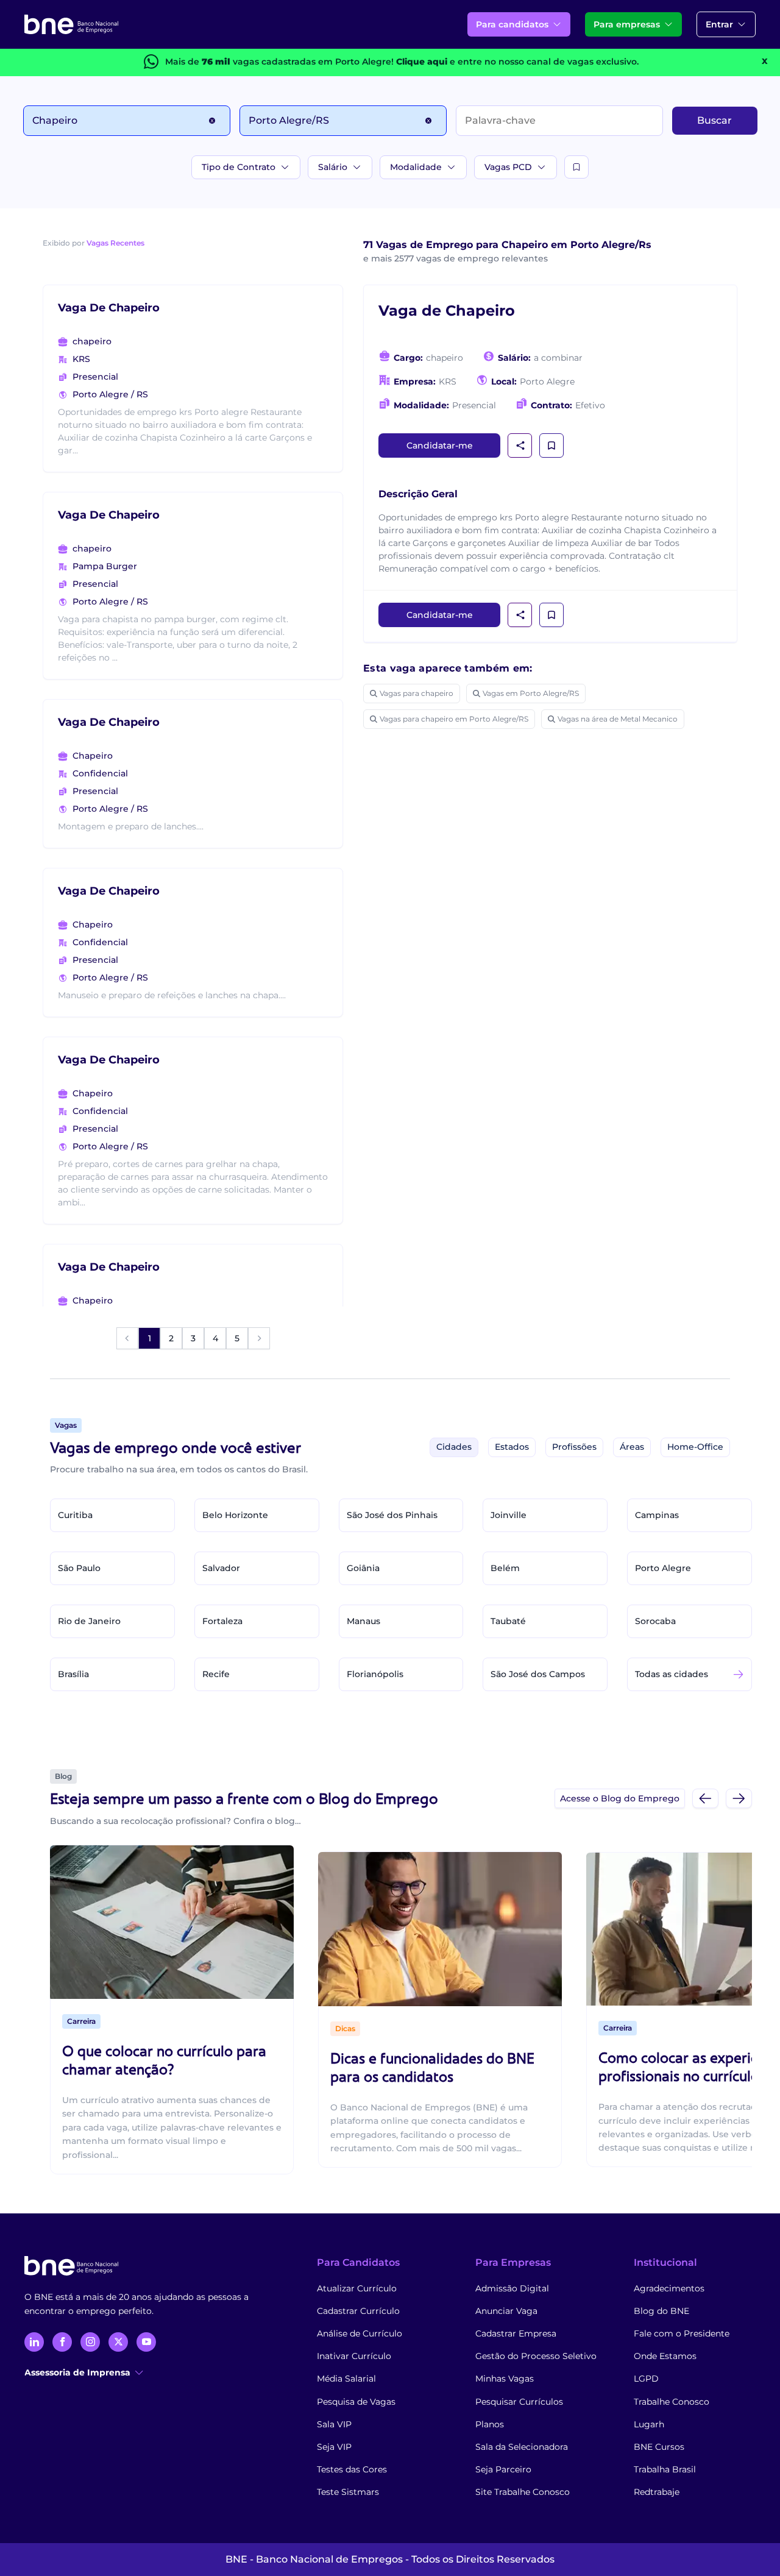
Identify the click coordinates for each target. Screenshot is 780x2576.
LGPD (646, 2379)
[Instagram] (90, 2342)
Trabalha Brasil (665, 2469)
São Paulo (79, 1568)
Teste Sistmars (348, 2492)
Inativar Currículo (354, 2356)
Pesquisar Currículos (519, 2402)
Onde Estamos (665, 2356)
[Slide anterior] (705, 1798)
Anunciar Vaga (506, 2311)
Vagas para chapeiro (417, 693)
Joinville (509, 1515)
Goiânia (363, 1568)
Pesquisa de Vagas (356, 2402)
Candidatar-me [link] (440, 445)
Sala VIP (334, 2424)
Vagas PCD (508, 167)
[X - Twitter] (118, 2342)
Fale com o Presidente (682, 2333)
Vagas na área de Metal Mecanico (618, 719)
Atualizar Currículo (357, 2288)
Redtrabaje (657, 2492)
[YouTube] (146, 2342)
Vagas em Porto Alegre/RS (531, 693)
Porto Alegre (663, 1568)
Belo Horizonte (235, 1515)
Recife (216, 1674)
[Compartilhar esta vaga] (520, 445)
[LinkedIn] (34, 2342)
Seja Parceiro (503, 2469)
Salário (333, 167)
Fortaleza (222, 1621)
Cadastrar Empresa (516, 2333)
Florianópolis (375, 1674)
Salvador (221, 1568)
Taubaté (508, 1621)
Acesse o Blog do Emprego (620, 1798)
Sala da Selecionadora (522, 2447)
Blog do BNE (661, 2311)
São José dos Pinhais (392, 1515)
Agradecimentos (669, 2288)
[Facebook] (62, 2342)
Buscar (714, 120)
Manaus (363, 1621)
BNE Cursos (659, 2447)
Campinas (657, 1515)
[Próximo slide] (739, 1798)
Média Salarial (346, 2379)
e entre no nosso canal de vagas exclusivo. (517, 62)
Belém (505, 1568)
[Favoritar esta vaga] (551, 445)
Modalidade (416, 167)
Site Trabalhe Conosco (523, 2492)
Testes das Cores (352, 2469)
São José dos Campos (538, 1674)
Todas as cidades (672, 1674)
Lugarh (649, 2424)
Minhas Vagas (505, 2379)
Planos (490, 2424)
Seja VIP (334, 2447)
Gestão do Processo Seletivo (536, 2356)
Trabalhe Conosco (672, 2402)
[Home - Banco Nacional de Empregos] (71, 24)
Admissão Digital (512, 2288)
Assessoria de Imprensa (77, 2372)
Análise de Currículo (360, 2333)
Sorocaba (655, 1621)
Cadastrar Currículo (358, 2311)
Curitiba (75, 1515)
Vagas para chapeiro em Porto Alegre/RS (454, 719)
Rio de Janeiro (89, 1621)
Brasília (73, 1674)
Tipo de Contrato (239, 167)
